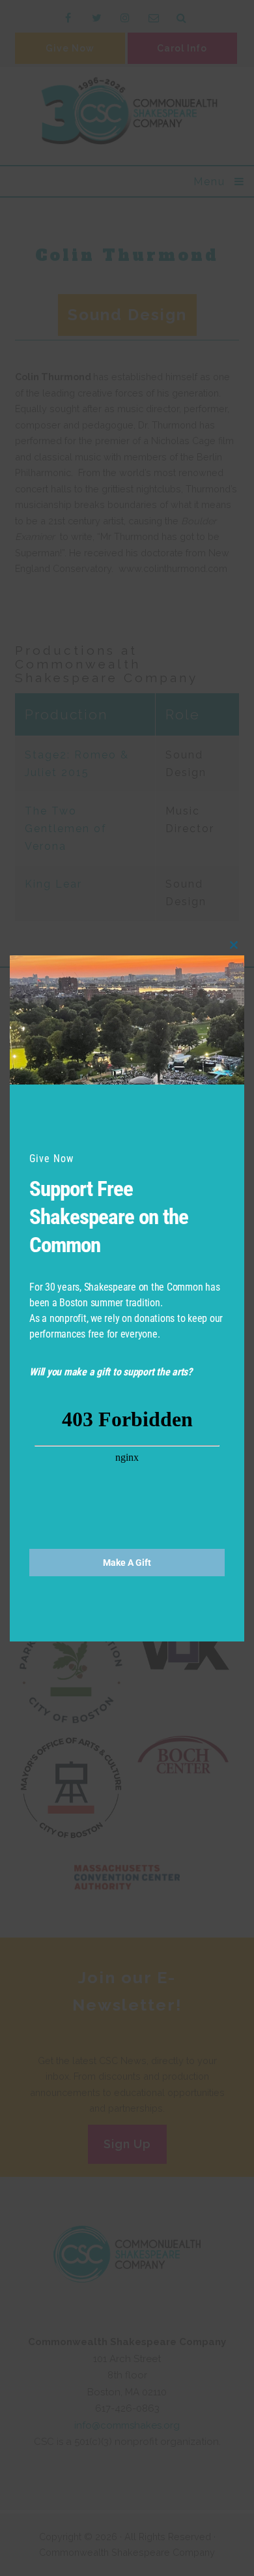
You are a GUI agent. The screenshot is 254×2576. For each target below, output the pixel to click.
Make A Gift (127, 1563)
